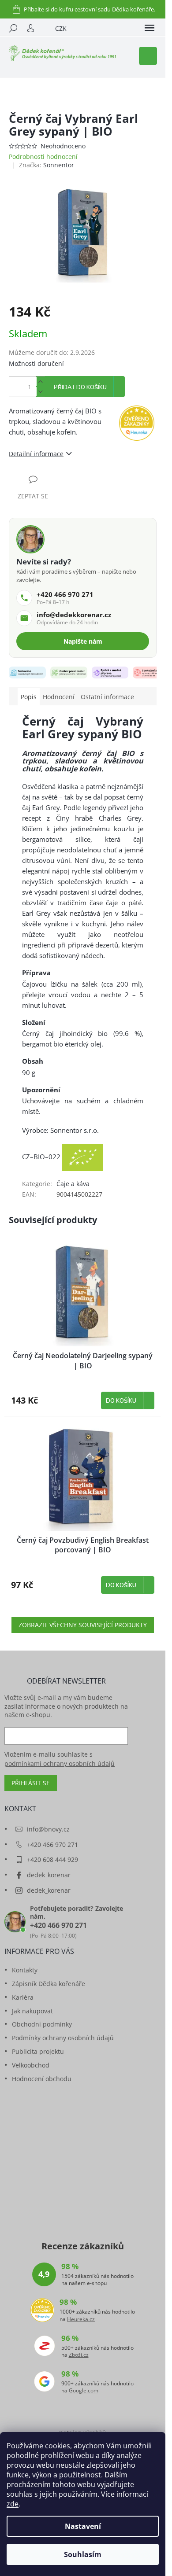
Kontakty (25, 1970)
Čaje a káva (73, 1184)
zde (13, 2504)
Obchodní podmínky (42, 2024)
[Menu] (150, 28)
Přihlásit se (31, 1783)
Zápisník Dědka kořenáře (49, 1984)
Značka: (47, 165)
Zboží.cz (79, 2355)
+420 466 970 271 (52, 1844)
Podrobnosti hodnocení (43, 157)
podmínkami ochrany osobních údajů (60, 1763)
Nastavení (83, 2526)
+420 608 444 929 (52, 1859)
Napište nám (83, 641)
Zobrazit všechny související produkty (83, 1625)
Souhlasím (83, 2554)
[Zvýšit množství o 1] (40, 381)
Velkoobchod (31, 2065)
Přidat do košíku (80, 387)
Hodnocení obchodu (42, 2079)
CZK (61, 28)
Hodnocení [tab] (59, 697)
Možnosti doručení (36, 363)
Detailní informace (36, 454)
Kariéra (23, 1997)
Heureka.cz (81, 2319)
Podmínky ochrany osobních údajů (63, 2038)
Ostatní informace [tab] (107, 697)
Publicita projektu (38, 2051)
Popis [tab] (29, 697)
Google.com (84, 2391)
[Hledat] (13, 28)
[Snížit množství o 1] (40, 392)
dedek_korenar (49, 1875)
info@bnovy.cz (48, 1829)
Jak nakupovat (32, 2011)
